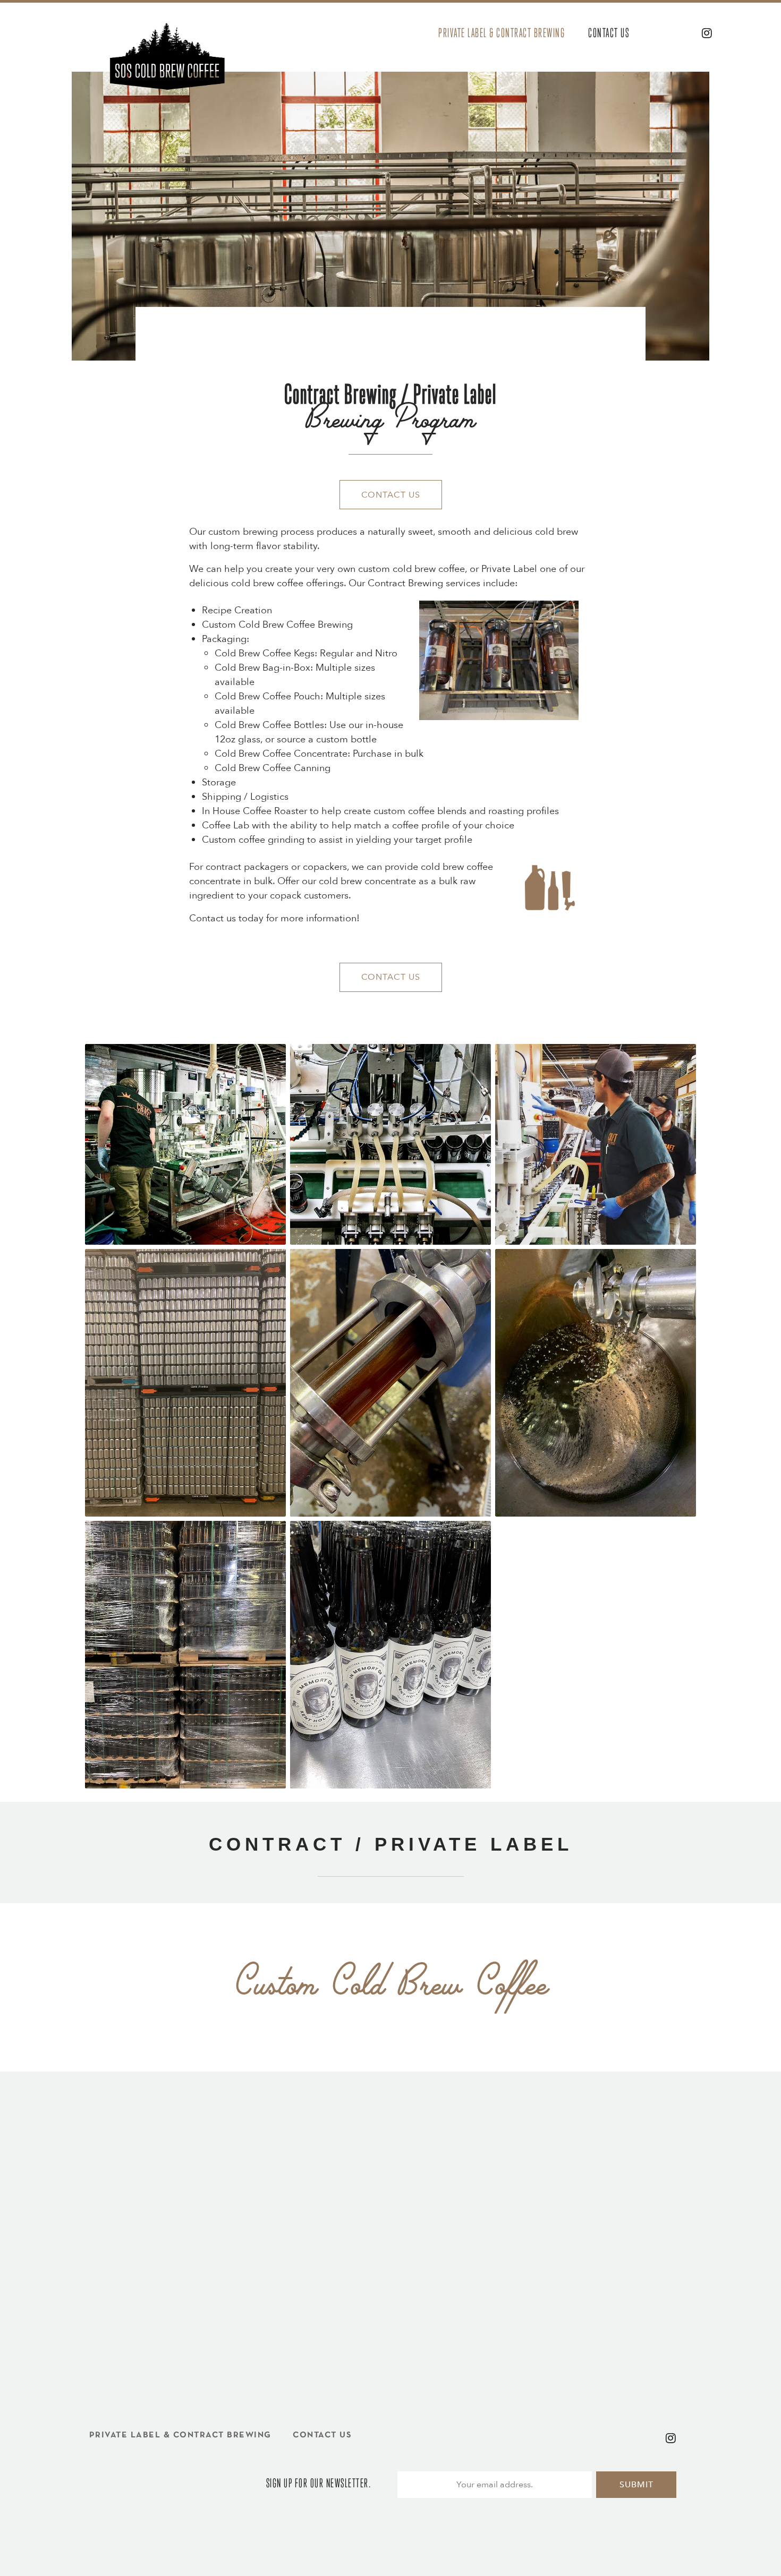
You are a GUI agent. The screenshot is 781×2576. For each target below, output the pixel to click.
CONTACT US (391, 495)
